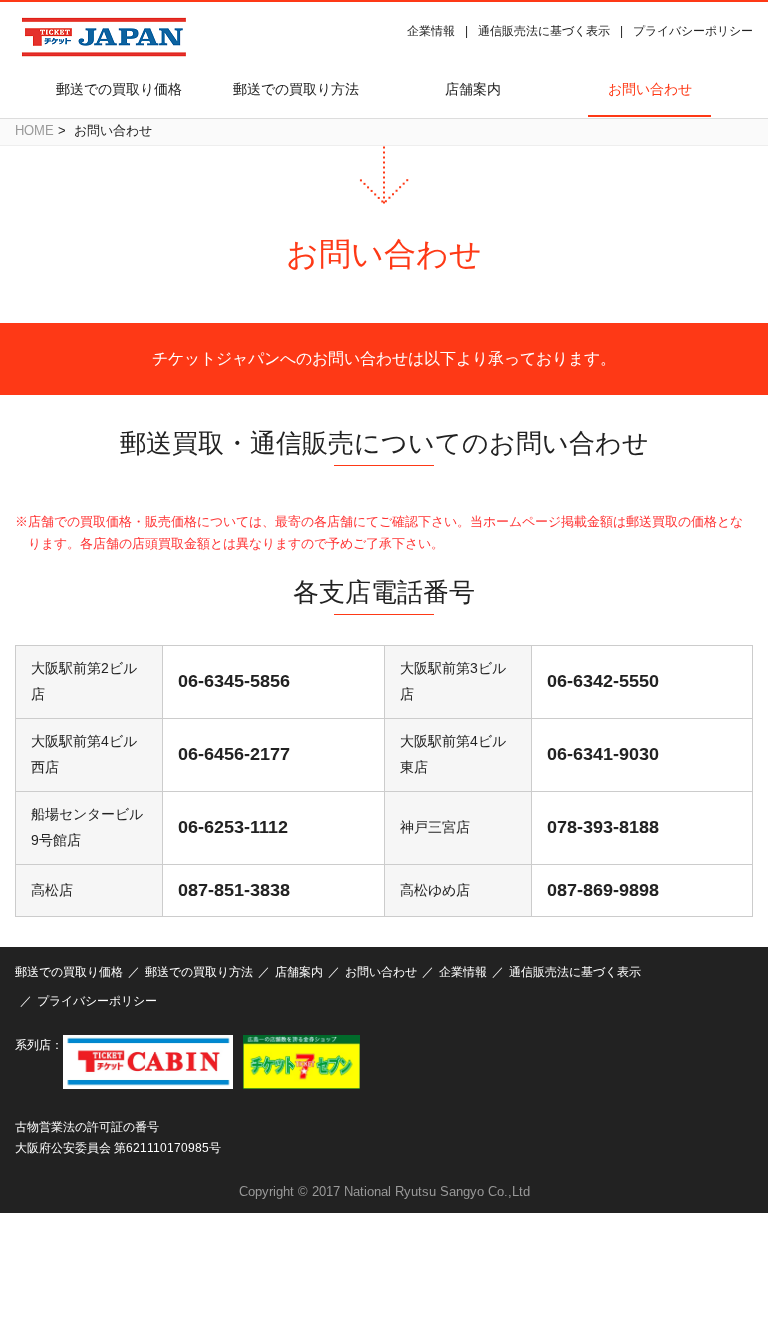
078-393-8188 (603, 827)
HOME (34, 130)
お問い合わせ (650, 89)
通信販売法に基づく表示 (544, 31)
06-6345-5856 (234, 681)
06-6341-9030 (603, 754)
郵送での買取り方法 (296, 89)
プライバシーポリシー (693, 31)
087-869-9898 (603, 890)
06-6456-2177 (234, 754)
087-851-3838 (234, 890)
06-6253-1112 (233, 827)
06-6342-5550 (603, 681)
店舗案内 (473, 89)
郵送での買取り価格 (119, 89)
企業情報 (431, 31)
